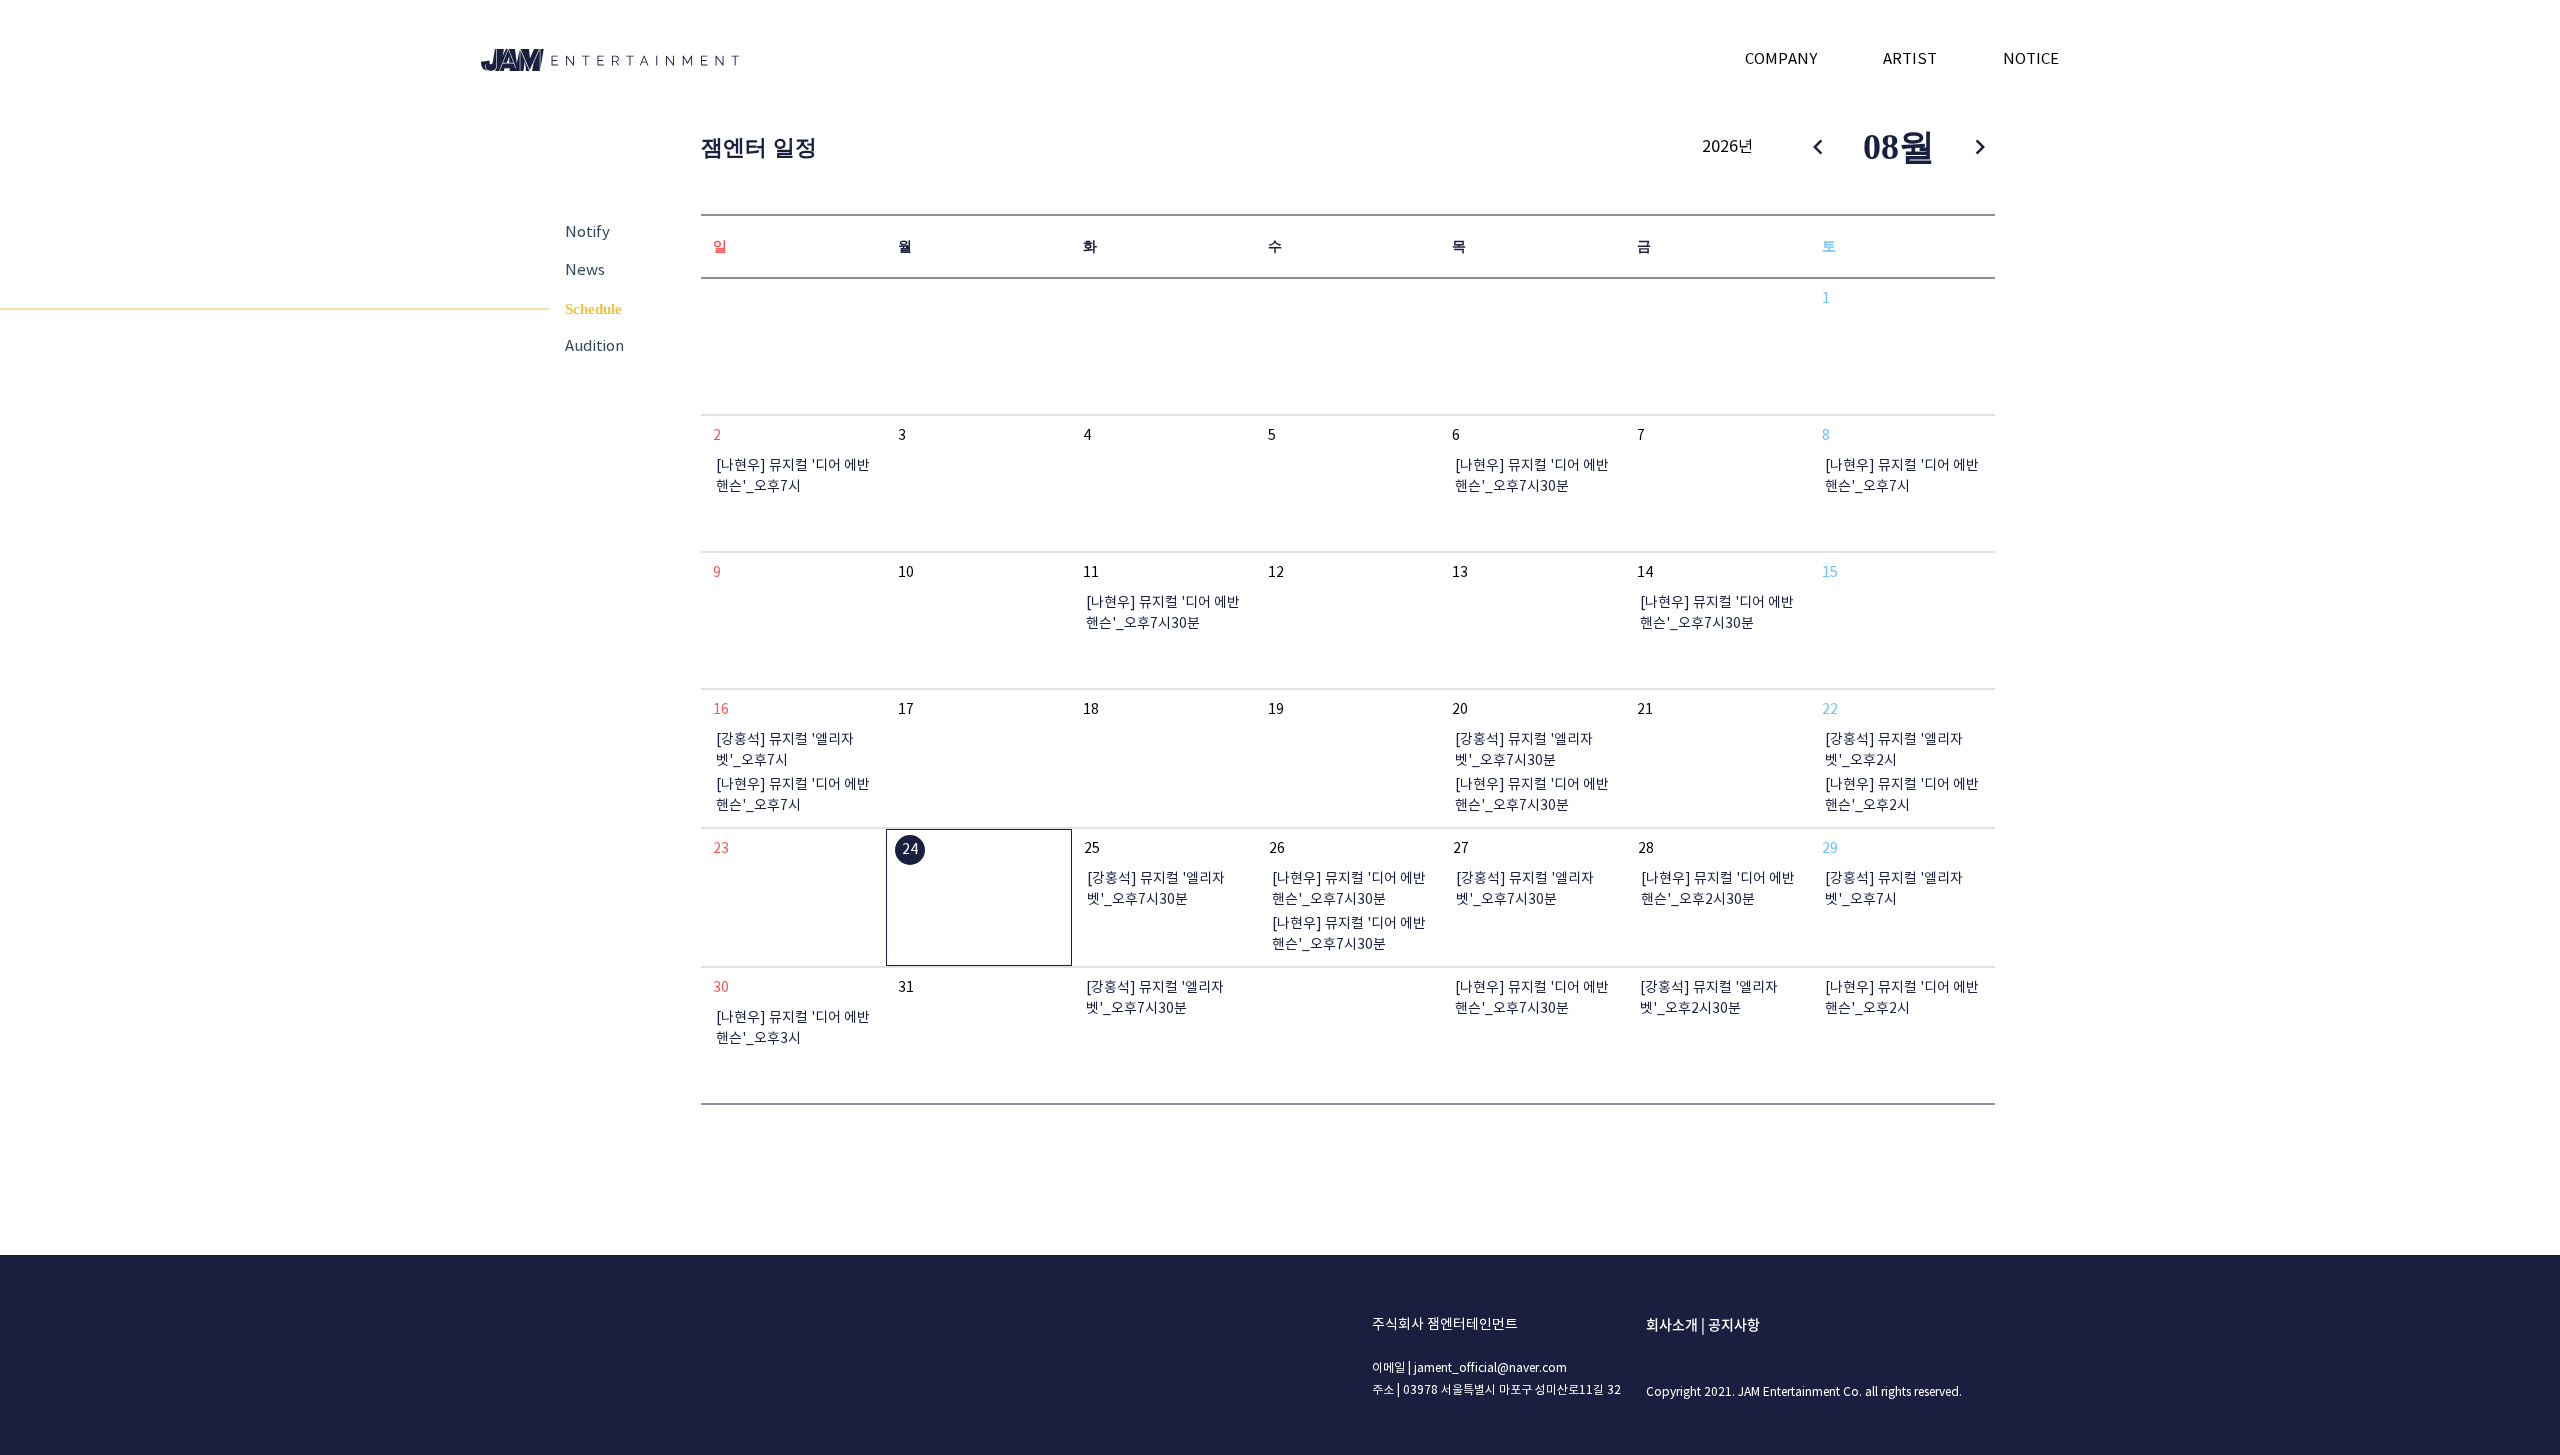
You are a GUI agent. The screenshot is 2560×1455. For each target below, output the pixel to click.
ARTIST (1910, 59)
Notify (587, 232)
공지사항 (1734, 1324)
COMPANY (1781, 59)
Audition (594, 346)
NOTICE (2031, 59)
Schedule (593, 309)
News (585, 270)
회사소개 (1672, 1324)
